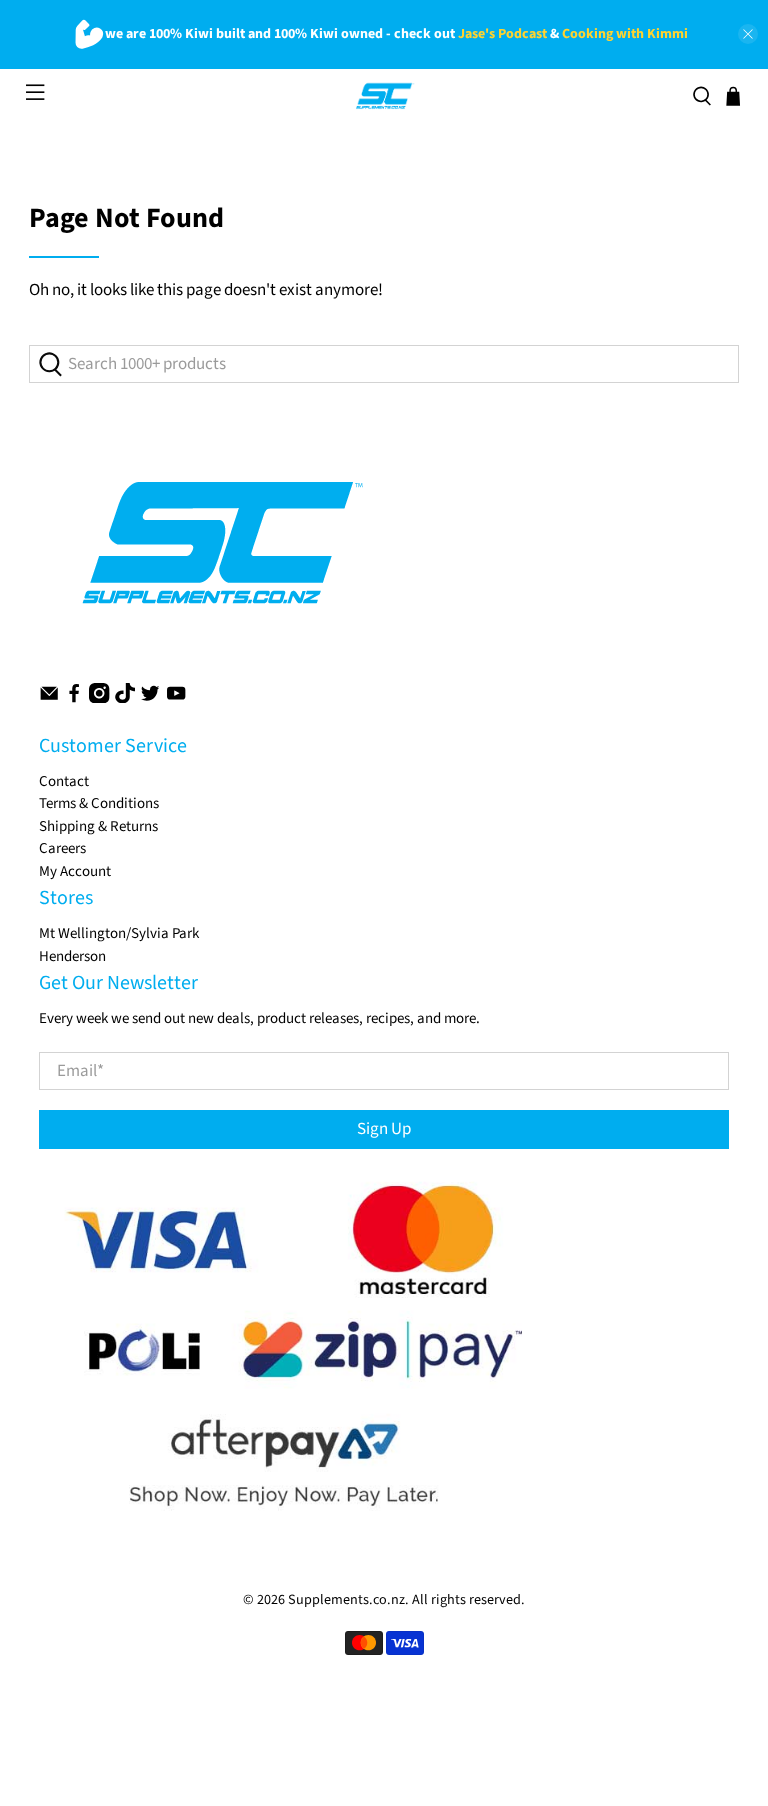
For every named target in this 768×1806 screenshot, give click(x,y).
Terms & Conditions (99, 803)
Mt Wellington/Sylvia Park (119, 933)
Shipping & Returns (98, 826)
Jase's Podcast (502, 34)
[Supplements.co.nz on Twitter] (150, 698)
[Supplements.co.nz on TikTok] (125, 698)
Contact (64, 781)
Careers (62, 848)
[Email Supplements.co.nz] (49, 698)
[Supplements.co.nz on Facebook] (74, 698)
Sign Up (384, 1129)
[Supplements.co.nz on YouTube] (176, 698)
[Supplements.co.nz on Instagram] (99, 698)
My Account (75, 871)
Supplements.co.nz (346, 1600)
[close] (748, 34)
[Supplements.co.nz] (384, 95)
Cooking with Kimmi (625, 34)
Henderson (72, 956)
